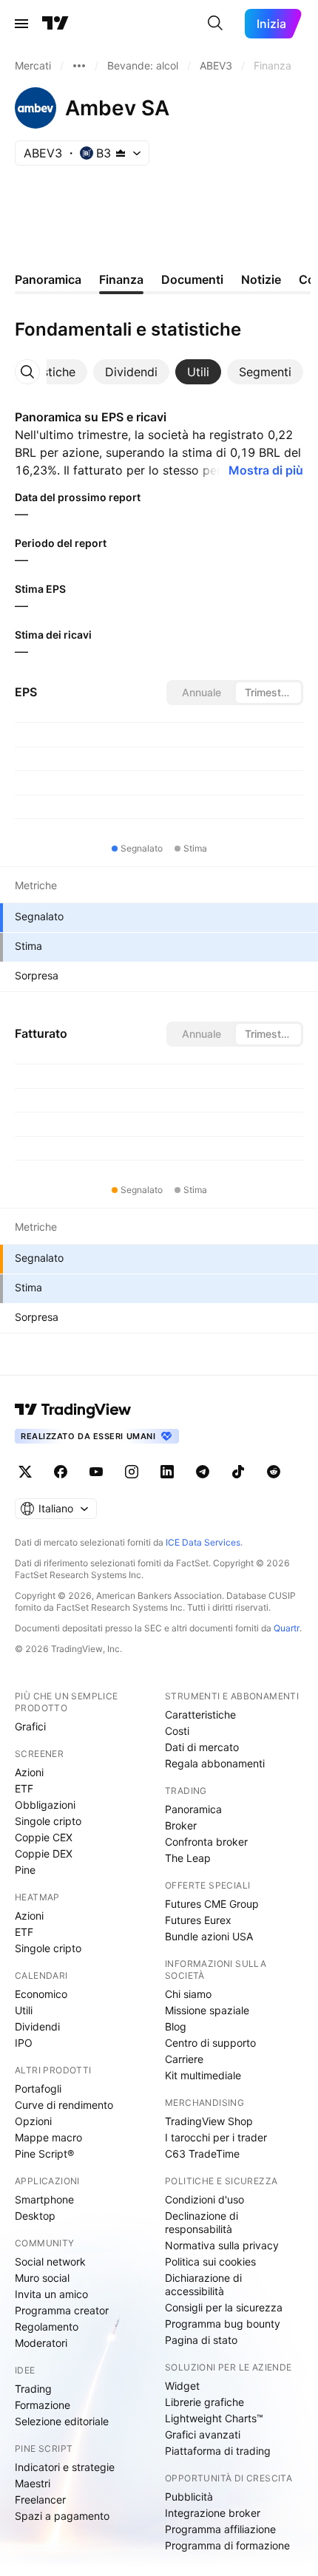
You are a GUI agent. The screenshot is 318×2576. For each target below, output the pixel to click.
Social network (50, 2261)
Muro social (42, 2278)
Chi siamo (188, 1994)
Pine (25, 1870)
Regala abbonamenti (215, 1763)
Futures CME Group (212, 1904)
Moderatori (41, 2343)
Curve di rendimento (64, 2105)
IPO (24, 2043)
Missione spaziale (207, 2010)
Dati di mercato (202, 1747)
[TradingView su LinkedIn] (167, 1472)
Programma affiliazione (220, 2529)
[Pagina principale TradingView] (55, 24)
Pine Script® (44, 2154)
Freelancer (40, 2499)
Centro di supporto (210, 2043)
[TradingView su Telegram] (203, 1472)
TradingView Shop (209, 2121)
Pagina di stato (201, 2340)
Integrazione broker (213, 2513)
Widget (182, 2386)
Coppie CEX (44, 1837)
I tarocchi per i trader (216, 2137)
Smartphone (44, 2199)
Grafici (30, 1726)
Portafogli (38, 2089)
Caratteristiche (200, 1714)
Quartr (287, 1628)
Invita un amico (51, 2294)
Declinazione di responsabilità (202, 2222)
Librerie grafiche (204, 2402)
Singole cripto (48, 1821)
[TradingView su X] (25, 1472)
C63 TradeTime (202, 2154)
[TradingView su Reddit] (274, 1472)
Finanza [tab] (121, 279)
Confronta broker (206, 1842)
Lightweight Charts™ (214, 2418)
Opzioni (33, 2121)
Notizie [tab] (261, 279)
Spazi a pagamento (62, 2516)
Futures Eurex (198, 1920)
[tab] (131, 372)
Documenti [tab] (192, 279)
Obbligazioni (45, 1805)
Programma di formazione (227, 2545)
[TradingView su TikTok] (238, 1472)
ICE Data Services (203, 1542)
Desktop (35, 2216)
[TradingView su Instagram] (132, 1472)
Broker (181, 1825)
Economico (41, 1994)
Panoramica (193, 1809)
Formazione (43, 2405)
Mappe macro (48, 2137)
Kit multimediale (203, 2075)
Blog (176, 2026)
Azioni (29, 1772)
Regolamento (47, 2327)
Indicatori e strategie (65, 2467)
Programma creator (62, 2310)
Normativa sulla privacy (222, 2245)
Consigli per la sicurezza (224, 2307)
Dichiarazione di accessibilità (203, 2284)
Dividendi (37, 2026)
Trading (33, 2389)
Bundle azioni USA (209, 1936)
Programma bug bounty (223, 2324)
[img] (121, 153)
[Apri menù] (21, 24)
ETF (24, 1788)
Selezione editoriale (62, 2421)
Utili (24, 2010)
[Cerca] (215, 24)
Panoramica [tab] (48, 279)
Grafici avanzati (203, 2434)
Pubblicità (189, 2497)
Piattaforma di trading (218, 2451)
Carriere (184, 2059)
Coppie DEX (44, 1853)
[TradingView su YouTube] (96, 1472)
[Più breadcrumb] (79, 66)
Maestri (33, 2483)
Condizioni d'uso (204, 2199)
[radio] (201, 693)
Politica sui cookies (210, 2261)
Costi (177, 1731)
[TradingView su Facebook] (61, 1472)
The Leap (188, 1858)
